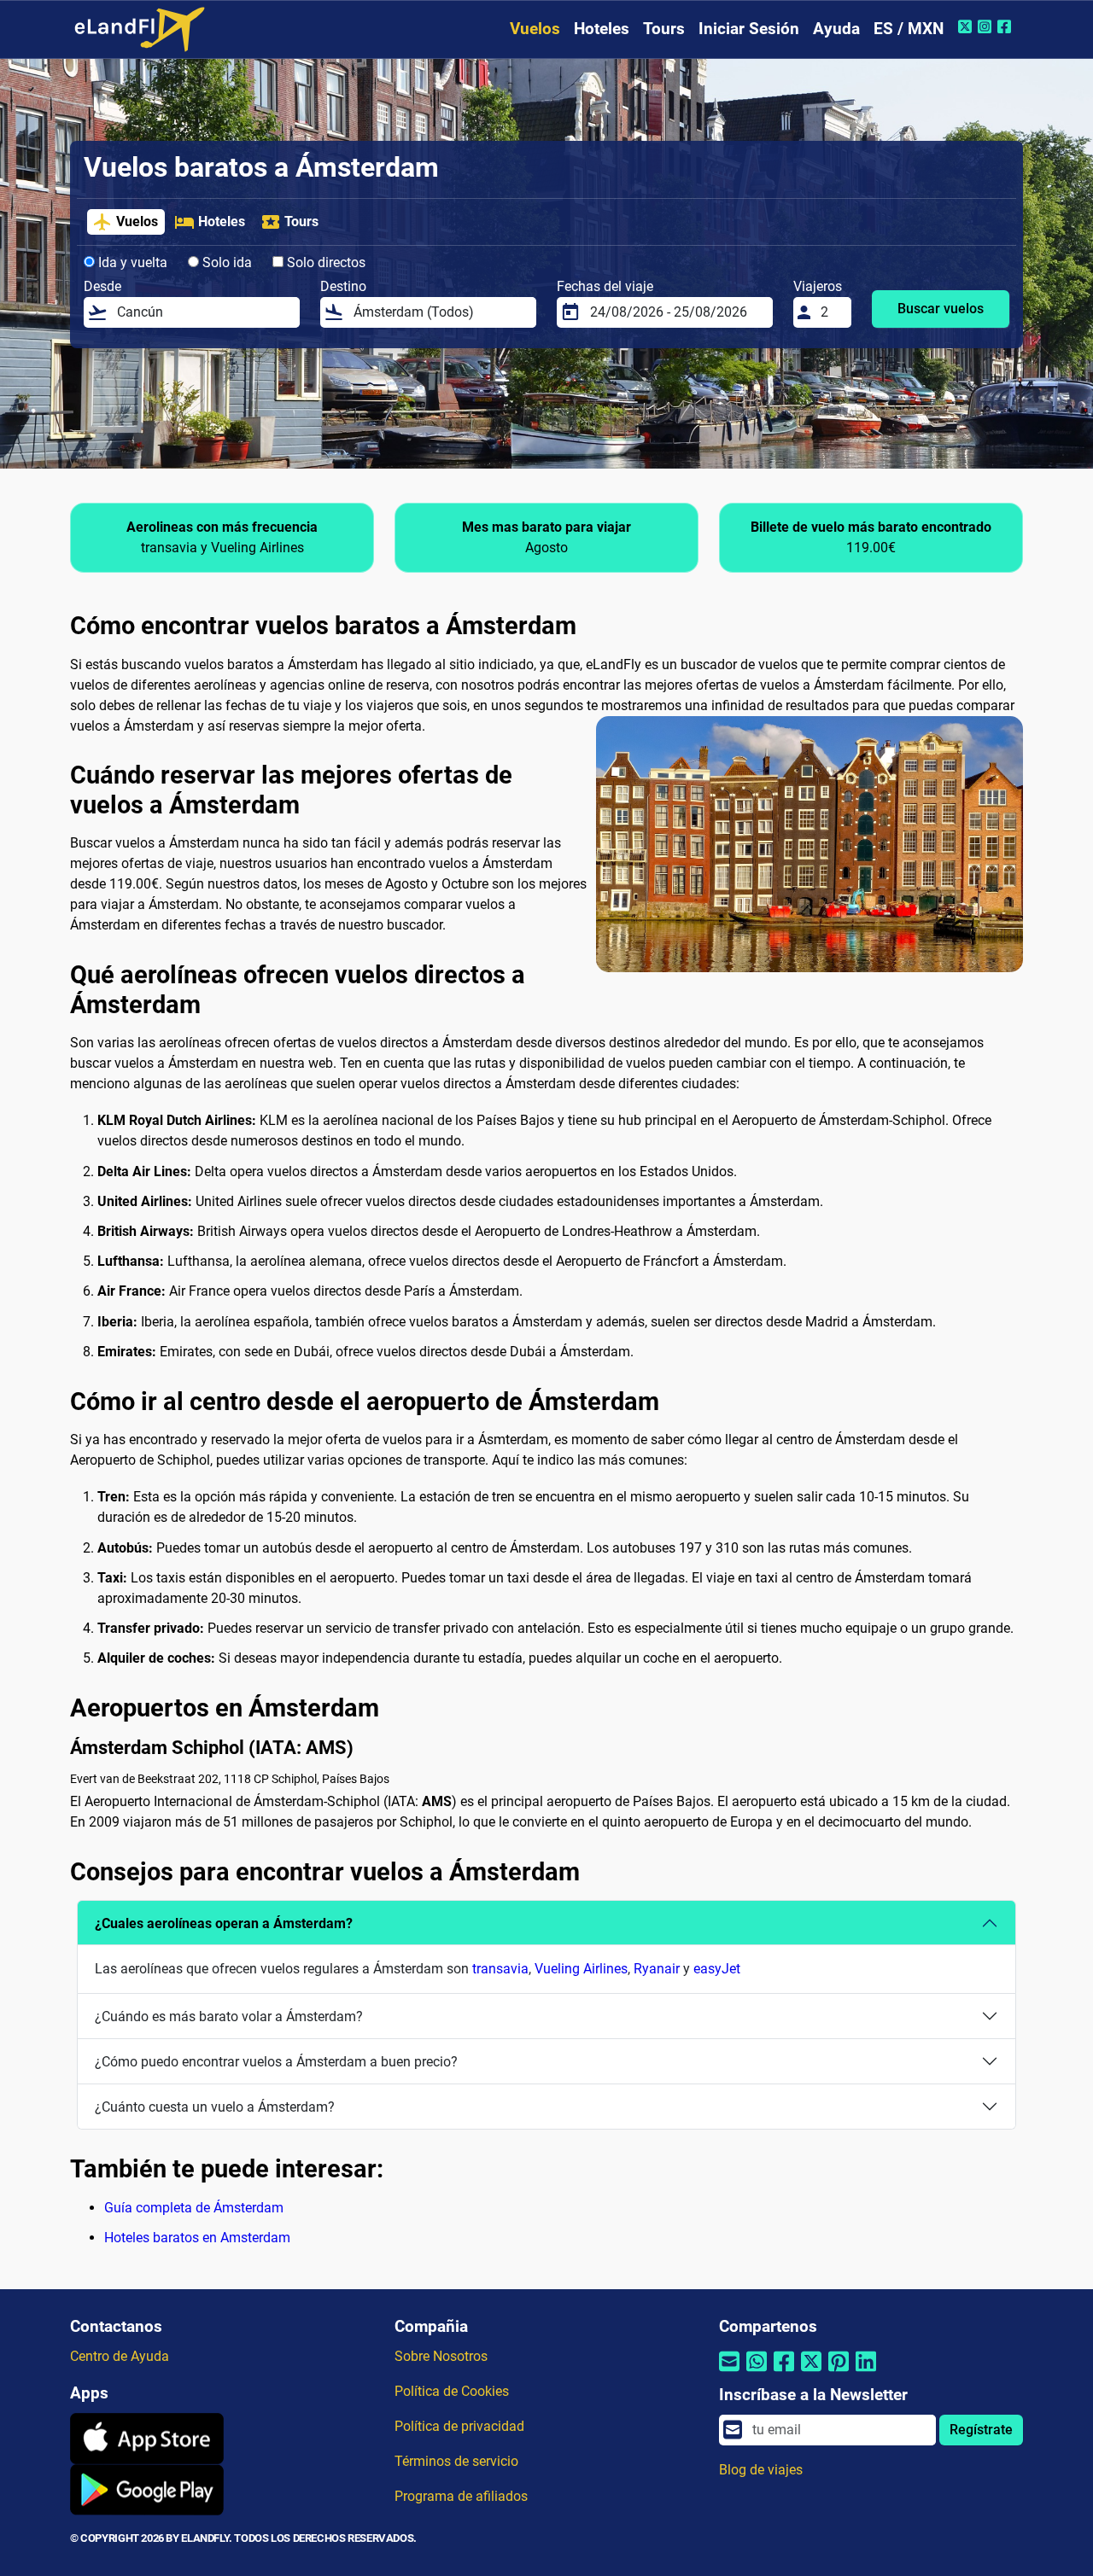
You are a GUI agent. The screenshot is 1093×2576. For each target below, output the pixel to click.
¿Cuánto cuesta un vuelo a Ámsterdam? (215, 2107)
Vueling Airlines (581, 1969)
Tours (664, 29)
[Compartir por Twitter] (811, 2372)
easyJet (717, 1969)
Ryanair (657, 1969)
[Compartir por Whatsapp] (757, 2372)
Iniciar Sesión (749, 29)
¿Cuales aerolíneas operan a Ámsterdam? (224, 1923)
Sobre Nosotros (441, 2356)
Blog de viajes (761, 2470)
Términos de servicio (456, 2461)
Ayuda (836, 29)
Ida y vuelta (131, 262)
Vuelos (535, 29)
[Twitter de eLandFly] (967, 26)
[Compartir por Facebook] (784, 2372)
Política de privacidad (459, 2426)
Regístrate (981, 2430)
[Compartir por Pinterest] (839, 2372)
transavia (500, 1969)
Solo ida (225, 262)
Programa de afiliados (461, 2496)
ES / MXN (909, 29)
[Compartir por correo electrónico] (729, 2372)
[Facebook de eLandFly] (1006, 26)
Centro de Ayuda (120, 2356)
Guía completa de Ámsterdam (194, 2208)
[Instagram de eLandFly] (987, 26)
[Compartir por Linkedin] (866, 2372)
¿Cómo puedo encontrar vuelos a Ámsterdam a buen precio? (276, 2062)
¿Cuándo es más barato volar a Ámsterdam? (229, 2017)
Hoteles (602, 29)
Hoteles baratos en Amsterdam (197, 2238)
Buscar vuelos (941, 309)
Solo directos (324, 262)
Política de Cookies (452, 2391)
